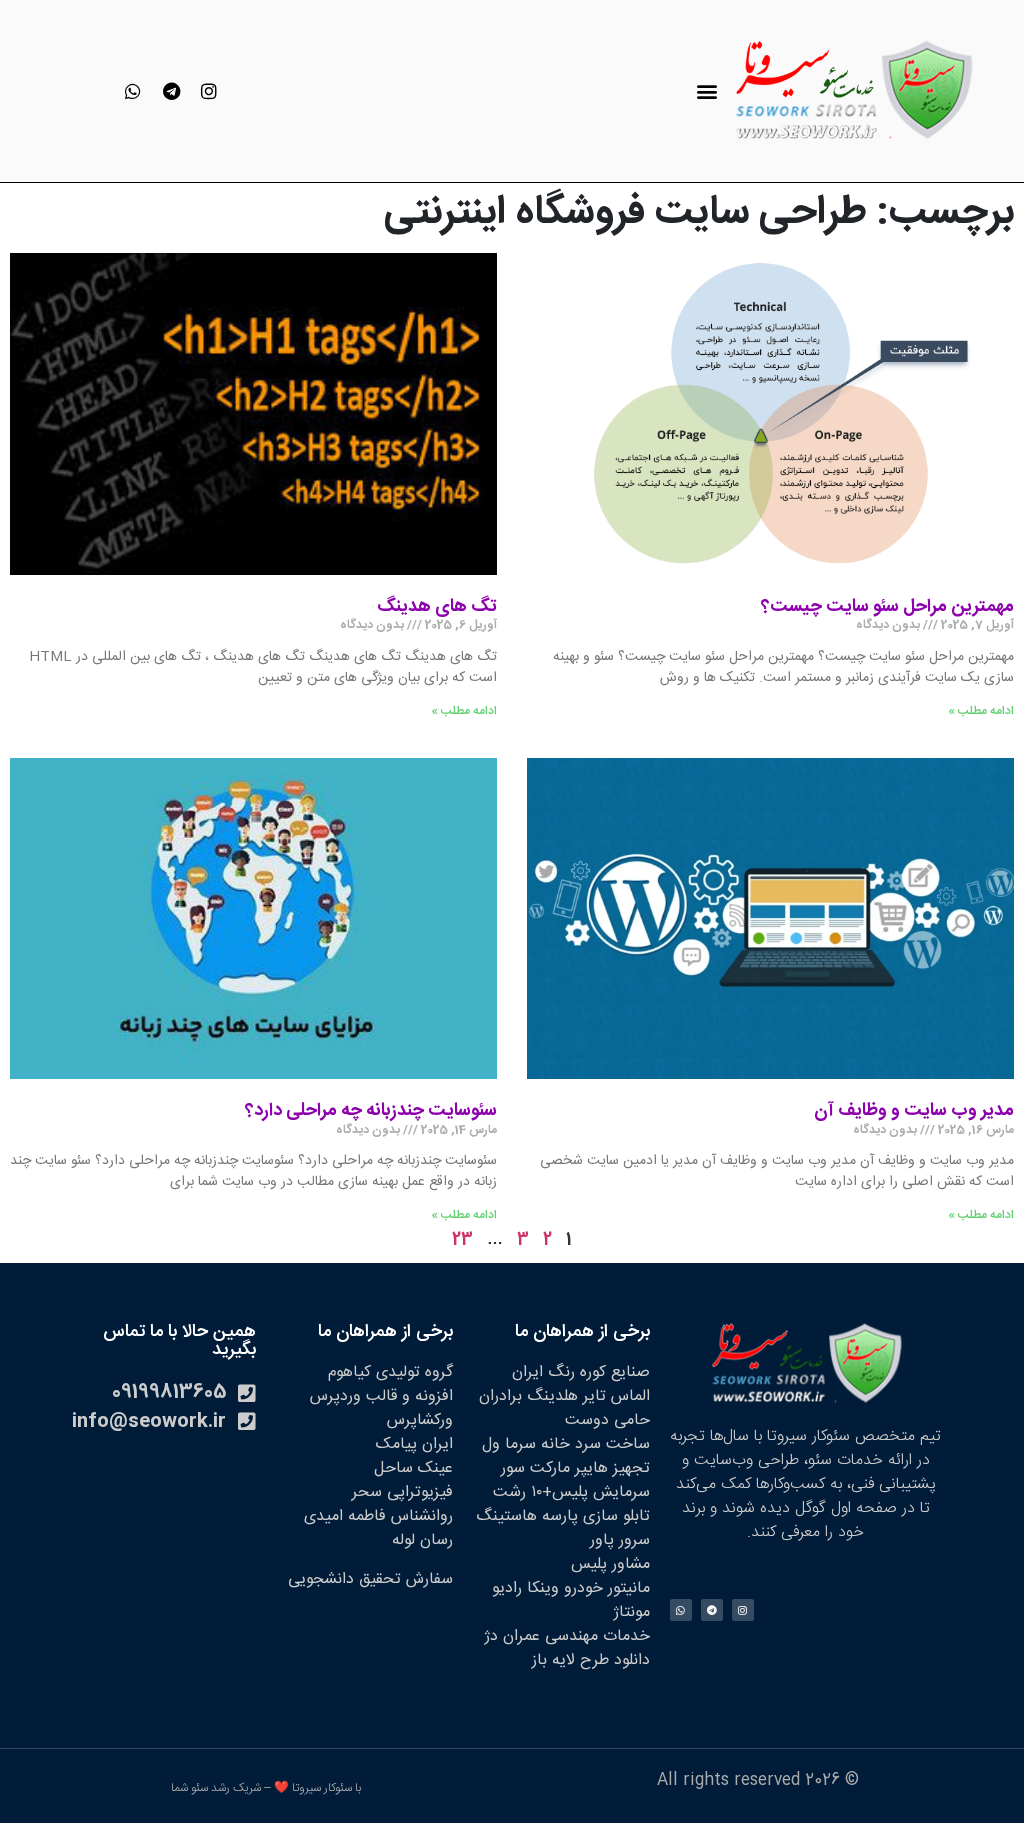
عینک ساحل (413, 1468)
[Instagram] (209, 91)
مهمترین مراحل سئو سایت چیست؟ (887, 607)
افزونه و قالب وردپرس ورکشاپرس (381, 1408)
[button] (706, 91)
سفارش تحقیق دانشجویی (370, 1579)
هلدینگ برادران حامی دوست (564, 1408)
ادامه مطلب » (981, 711)
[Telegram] (171, 91)
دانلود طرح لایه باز (591, 1660)
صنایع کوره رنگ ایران (581, 1372)
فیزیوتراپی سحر (402, 1492)
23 (462, 1240)
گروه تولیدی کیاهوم (390, 1372)
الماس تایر (616, 1396)
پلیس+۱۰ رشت (540, 1492)
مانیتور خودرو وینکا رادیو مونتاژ (571, 1600)
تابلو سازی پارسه (596, 1516)
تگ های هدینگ (437, 607)
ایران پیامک (414, 1444)
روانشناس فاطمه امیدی (378, 1516)
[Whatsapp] (133, 91)
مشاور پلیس (610, 1564)
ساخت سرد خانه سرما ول (566, 1444)
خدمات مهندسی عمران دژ (567, 1636)
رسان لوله (422, 1540)
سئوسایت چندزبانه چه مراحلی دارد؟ (371, 1111)
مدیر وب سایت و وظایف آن (914, 1111)
